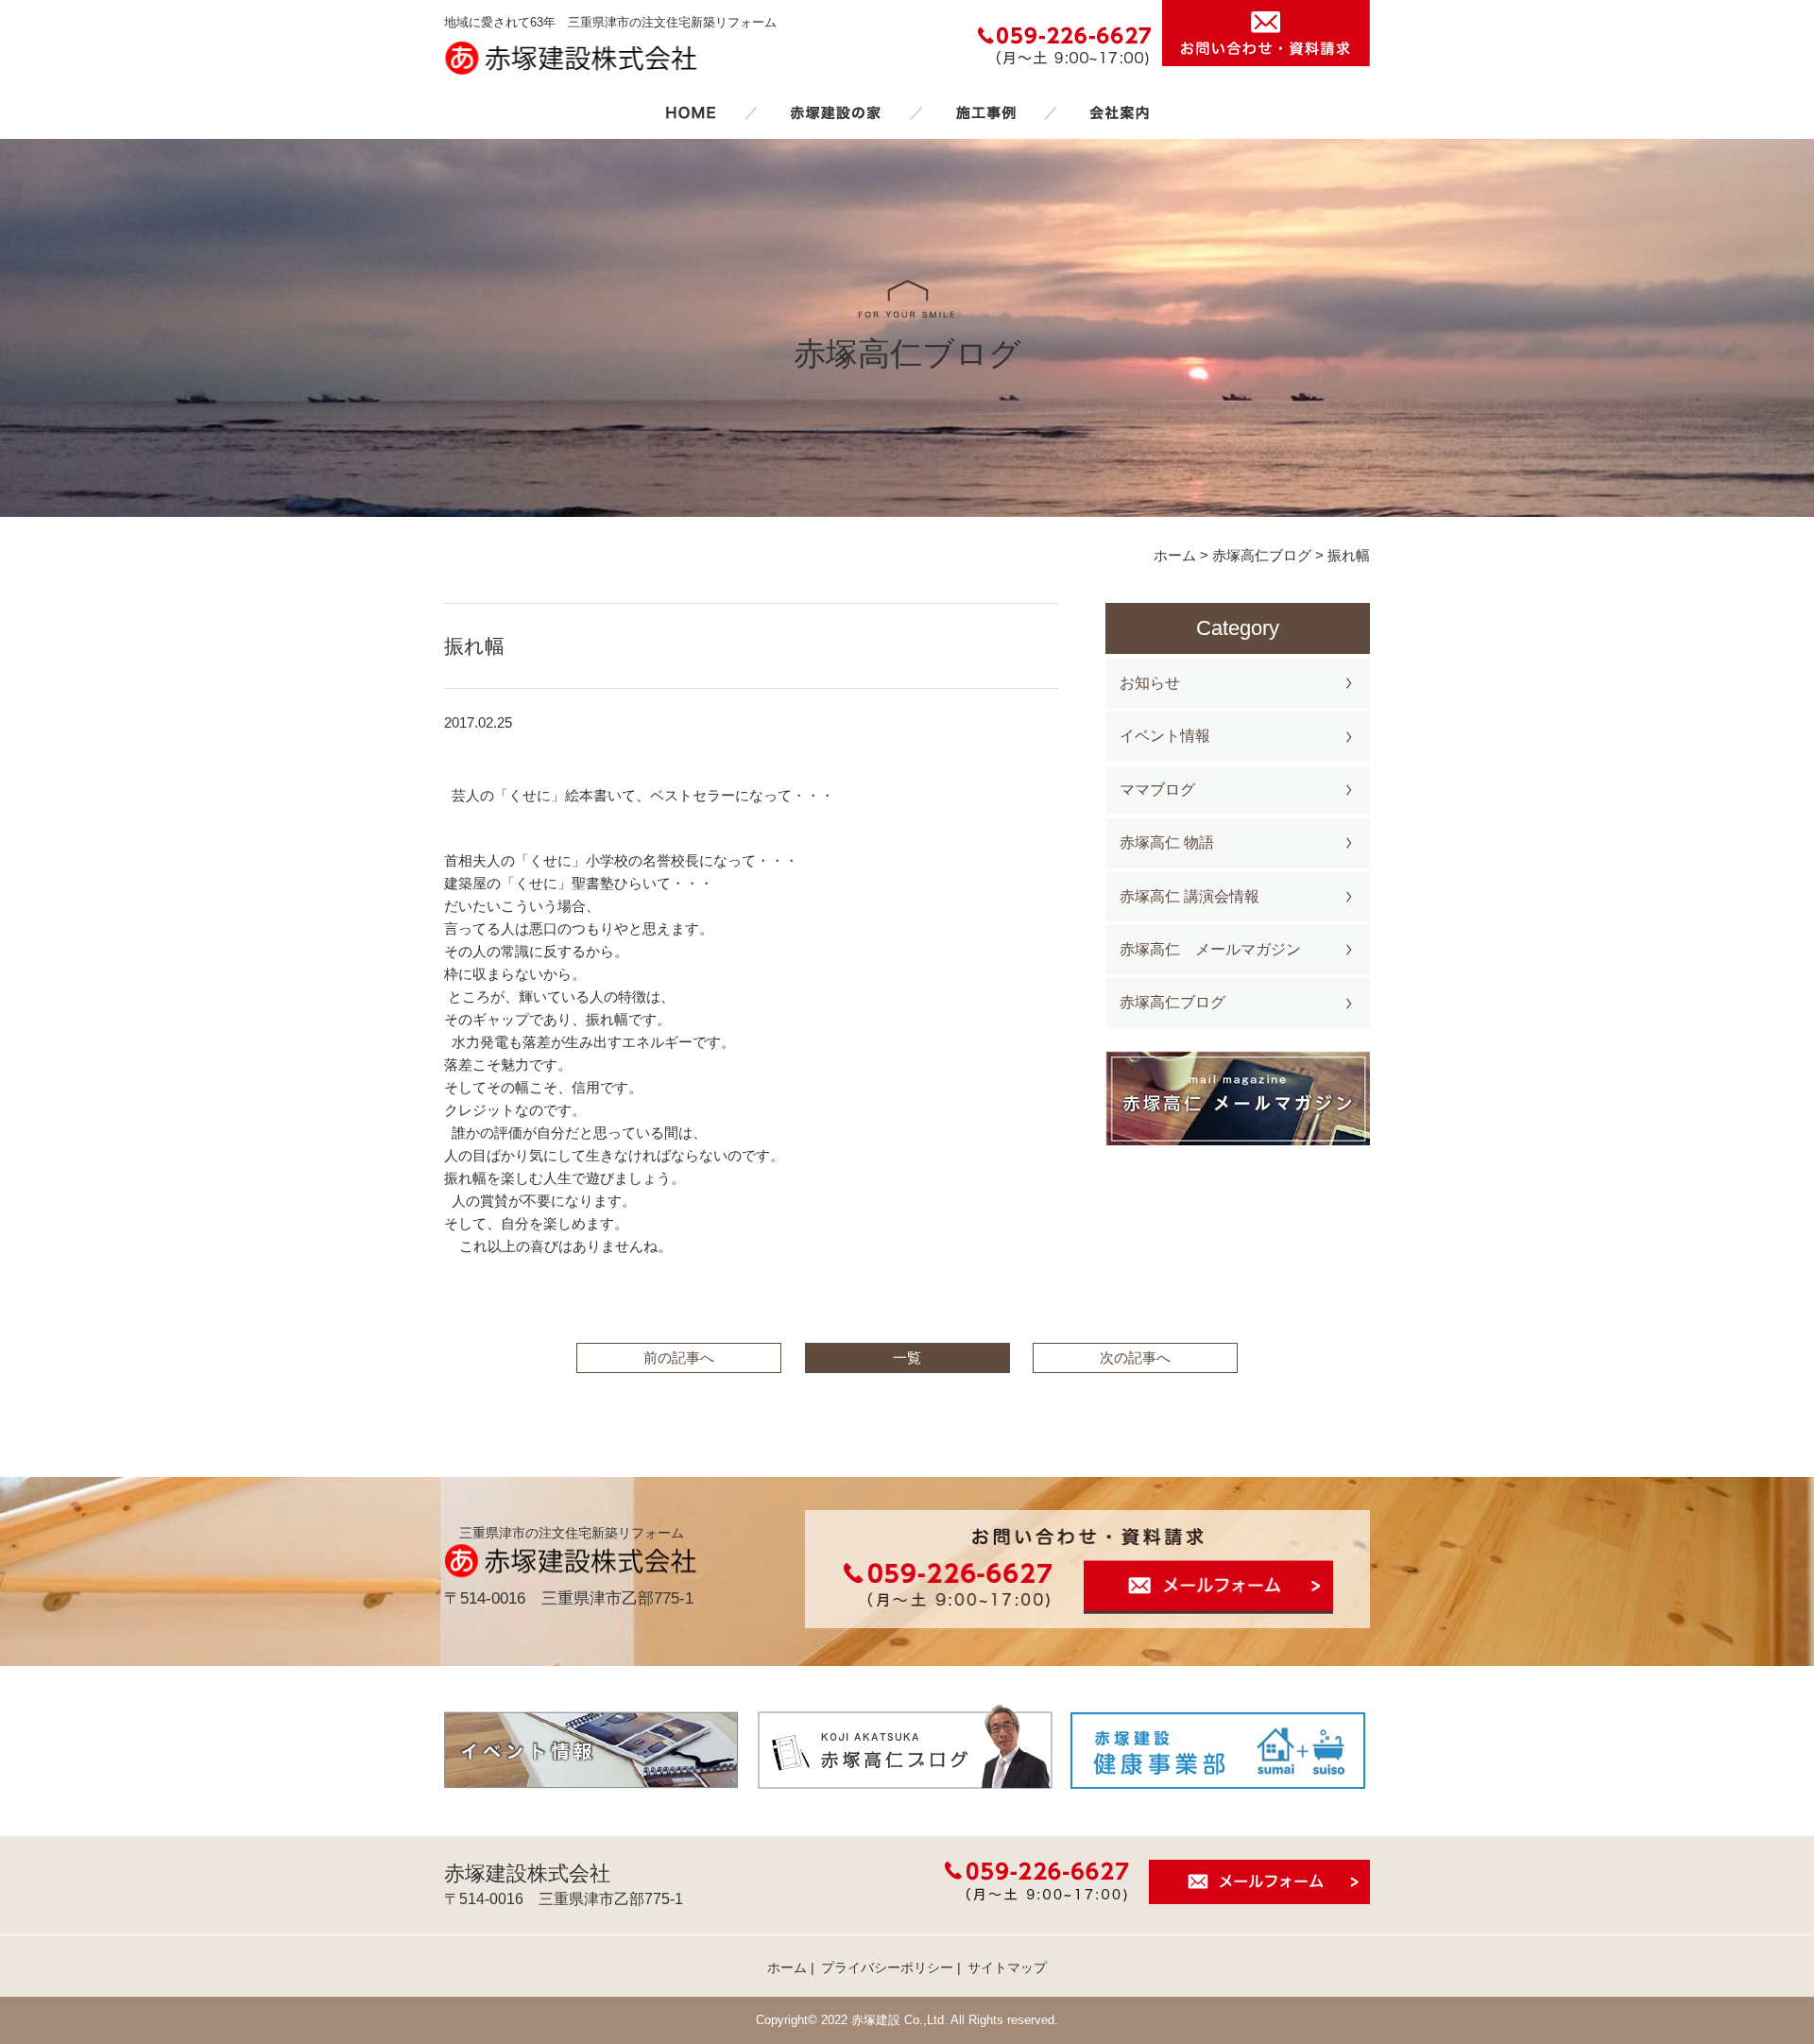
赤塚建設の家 (836, 112)
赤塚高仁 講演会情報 (1189, 896)
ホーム (691, 112)
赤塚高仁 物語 (1167, 842)
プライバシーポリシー (887, 1967)
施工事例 (985, 112)
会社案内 (1120, 112)
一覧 (907, 1357)
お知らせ (1150, 683)
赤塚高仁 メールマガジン (1210, 949)
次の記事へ (1135, 1357)
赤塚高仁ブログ (1172, 1002)
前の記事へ (679, 1357)
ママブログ (1157, 790)
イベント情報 (1165, 736)
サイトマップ (1007, 1967)
